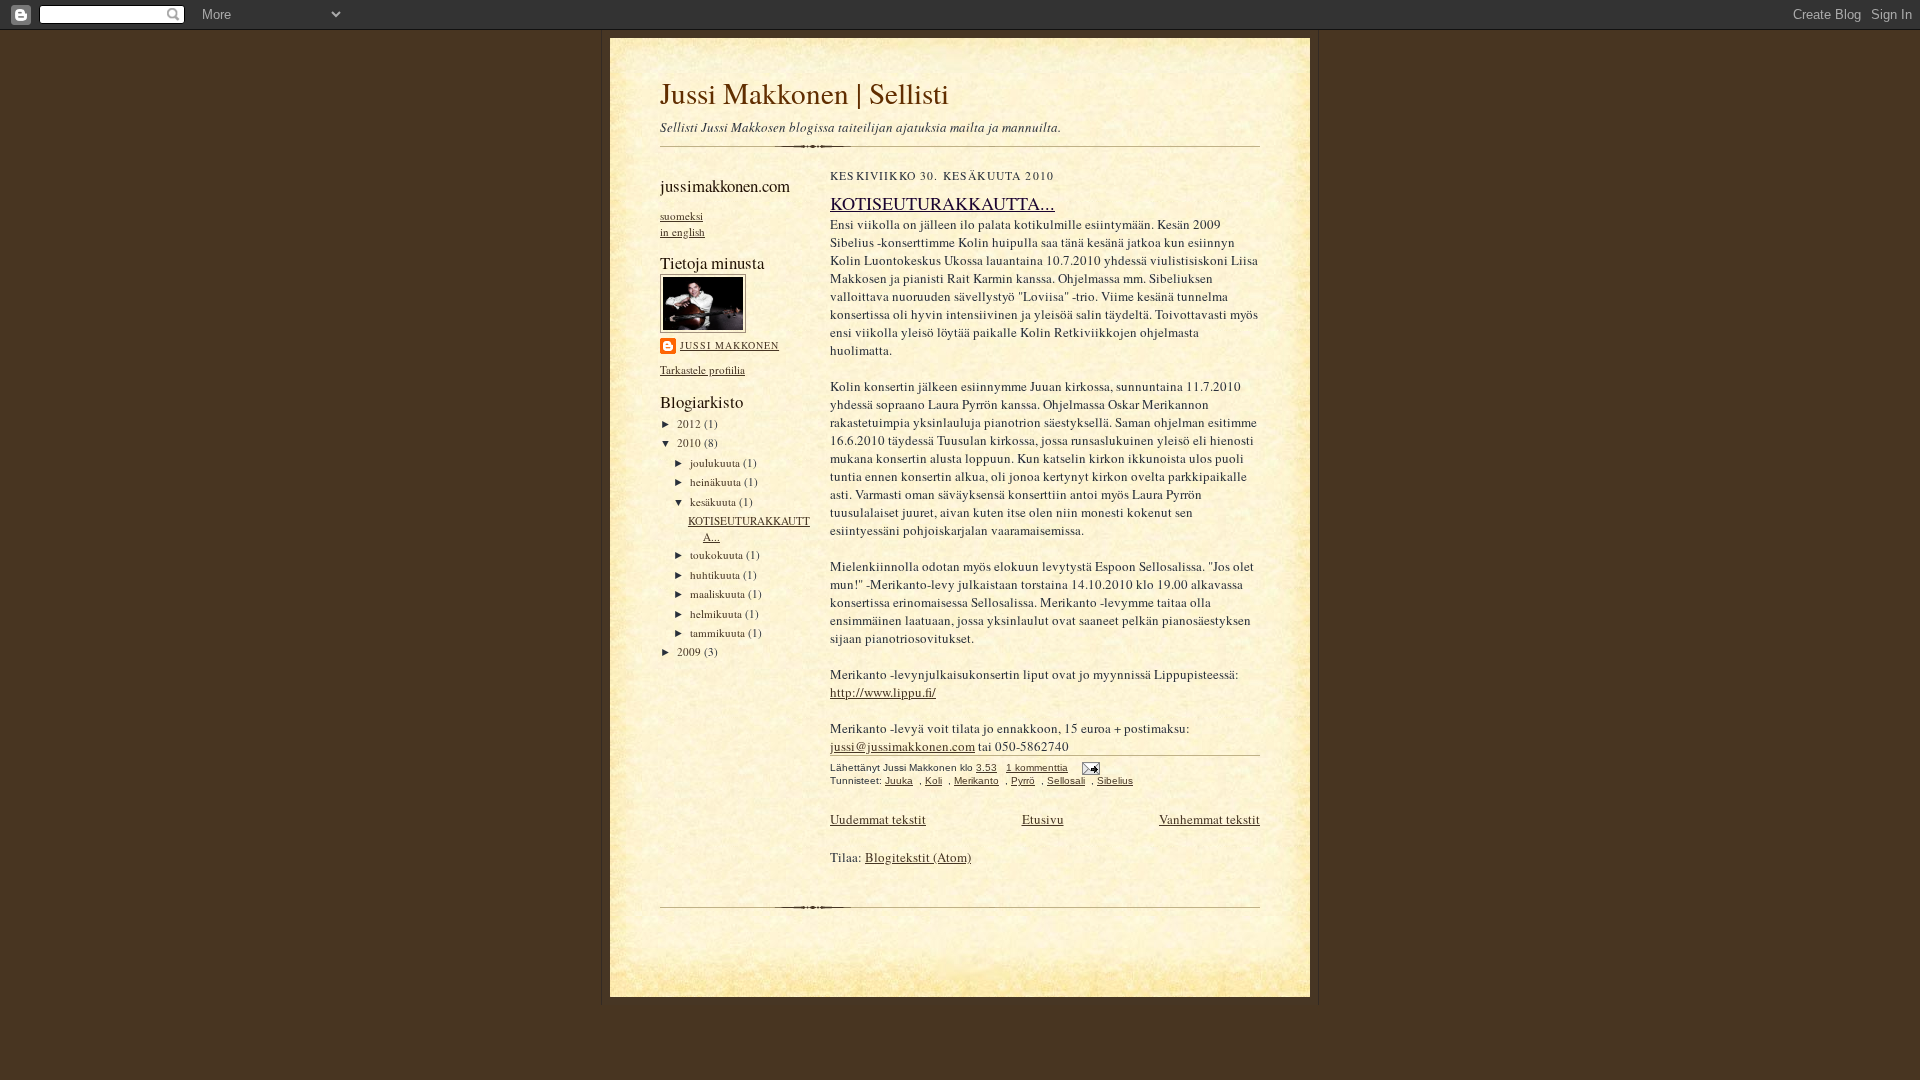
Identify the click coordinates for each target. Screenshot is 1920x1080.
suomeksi (681, 215)
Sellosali (1066, 780)
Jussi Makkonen (729, 345)
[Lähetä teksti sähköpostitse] (1088, 767)
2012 (690, 423)
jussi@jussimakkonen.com (902, 746)
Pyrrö (1023, 780)
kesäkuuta (714, 501)
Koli (933, 780)
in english (682, 231)
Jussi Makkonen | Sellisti (804, 92)
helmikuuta (717, 613)
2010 (690, 442)
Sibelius (1115, 780)
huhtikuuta (716, 574)
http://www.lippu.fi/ (883, 692)
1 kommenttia (1037, 767)
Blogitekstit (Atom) (918, 857)
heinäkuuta (717, 481)
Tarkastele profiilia (702, 369)
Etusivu (1043, 819)
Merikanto (976, 780)
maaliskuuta (719, 593)
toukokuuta (718, 554)
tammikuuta (719, 632)
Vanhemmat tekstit (1209, 819)
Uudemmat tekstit (878, 819)
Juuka (899, 780)
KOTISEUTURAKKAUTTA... (942, 203)
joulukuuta (716, 462)
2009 (690, 651)
